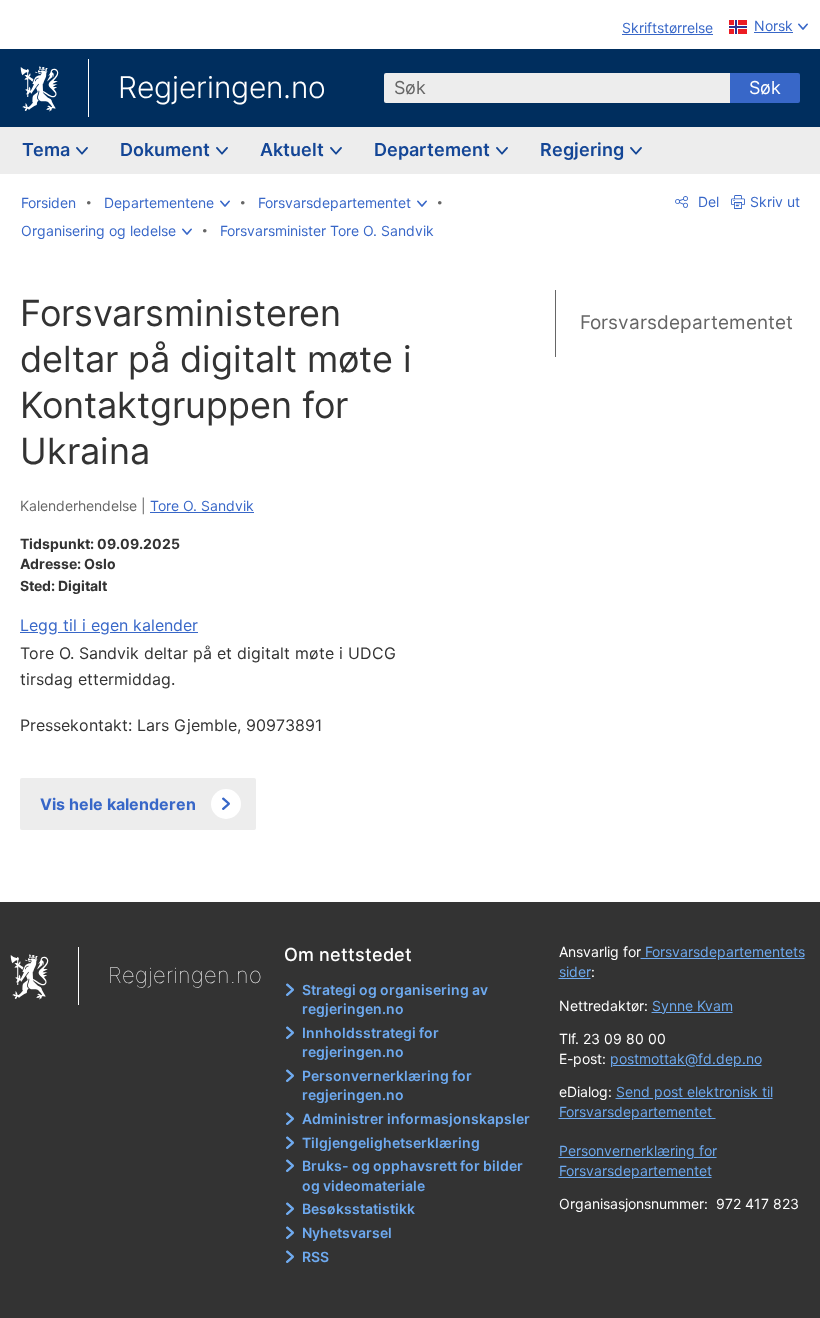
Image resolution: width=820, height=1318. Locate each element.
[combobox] (557, 88)
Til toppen (240, 873)
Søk (765, 87)
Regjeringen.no (222, 87)
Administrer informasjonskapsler (416, 1118)
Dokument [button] (167, 149)
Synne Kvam (692, 1005)
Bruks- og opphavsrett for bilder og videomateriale (412, 1175)
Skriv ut (775, 201)
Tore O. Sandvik (202, 505)
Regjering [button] (584, 149)
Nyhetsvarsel (347, 1232)
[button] (167, 203)
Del (706, 201)
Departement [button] (434, 149)
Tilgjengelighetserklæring (391, 1142)
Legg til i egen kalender (109, 625)
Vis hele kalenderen (118, 804)
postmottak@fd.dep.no (686, 1058)
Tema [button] (48, 149)
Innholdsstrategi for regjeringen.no (370, 1042)
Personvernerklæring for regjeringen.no (387, 1085)
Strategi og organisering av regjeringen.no (395, 999)
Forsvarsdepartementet (686, 322)
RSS (315, 1256)
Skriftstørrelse (667, 27)
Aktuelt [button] (294, 149)
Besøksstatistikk (358, 1208)
